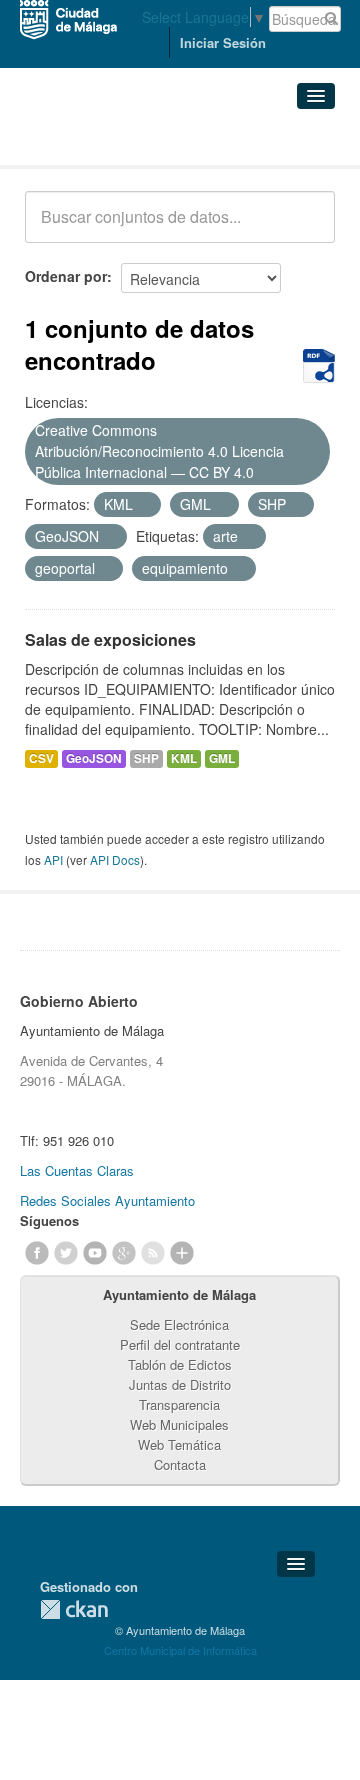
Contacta (180, 1464)
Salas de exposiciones (110, 639)
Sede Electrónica (179, 1324)
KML (184, 758)
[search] (306, 228)
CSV (41, 758)
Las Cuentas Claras (77, 1170)
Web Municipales (179, 1424)
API (53, 859)
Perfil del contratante (180, 1344)
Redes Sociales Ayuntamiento (107, 1200)
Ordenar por (66, 276)
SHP (146, 758)
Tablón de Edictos (180, 1364)
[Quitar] (265, 473)
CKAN (74, 1609)
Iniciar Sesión (223, 42)
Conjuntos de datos (113, 140)
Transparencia (179, 1404)
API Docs (115, 859)
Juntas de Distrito (180, 1384)
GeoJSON (94, 758)
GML (222, 758)
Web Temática (179, 1444)
